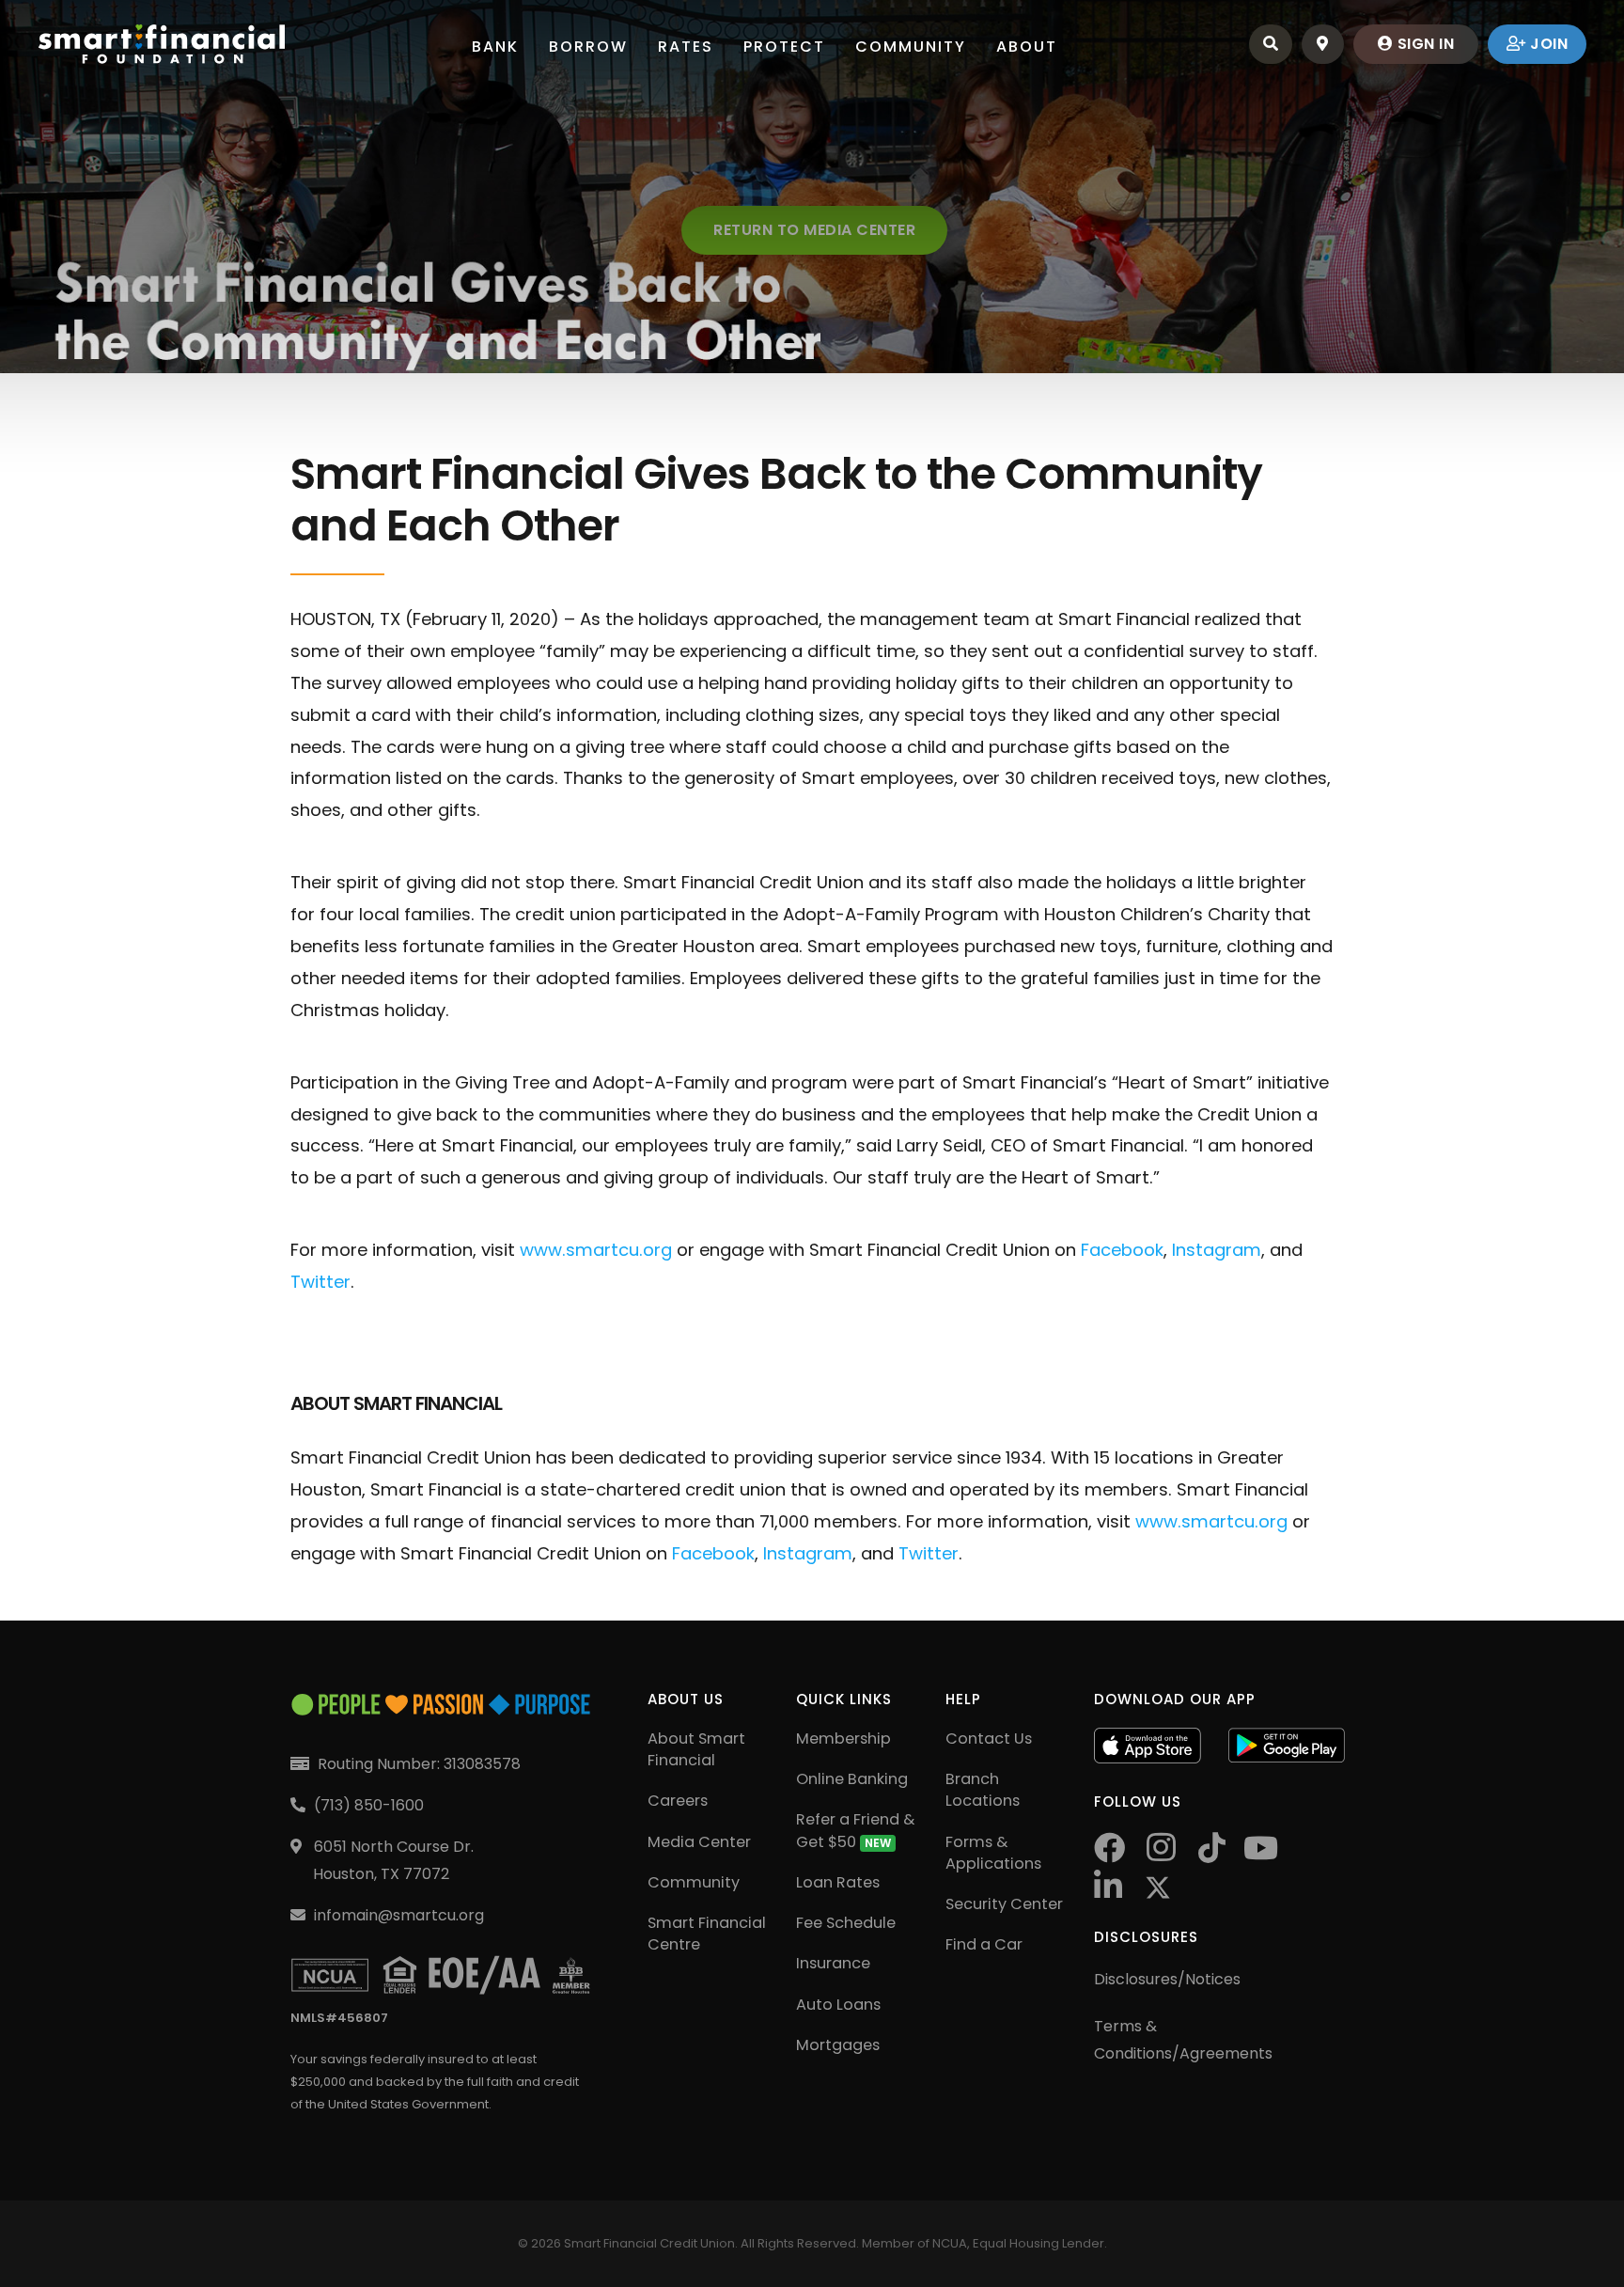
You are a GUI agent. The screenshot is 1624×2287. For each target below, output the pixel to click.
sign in (1423, 44)
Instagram (1217, 1250)
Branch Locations (983, 1790)
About (1027, 47)
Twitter (320, 1282)
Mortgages (838, 2045)
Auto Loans (838, 2005)
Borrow (588, 47)
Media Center (699, 1842)
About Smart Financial (696, 1749)
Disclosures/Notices (1167, 1979)
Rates (686, 47)
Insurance (833, 1963)
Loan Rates (838, 1882)
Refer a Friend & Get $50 (855, 1830)
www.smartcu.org (596, 1250)
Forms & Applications (993, 1853)
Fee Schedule (846, 1923)
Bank (495, 47)
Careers (678, 1801)
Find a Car (984, 1944)
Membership (843, 1739)
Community (911, 47)
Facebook (1122, 1250)
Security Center (1004, 1904)
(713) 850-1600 (369, 1805)
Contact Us (989, 1739)
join (1547, 44)
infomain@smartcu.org (399, 1915)
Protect (784, 47)
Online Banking (852, 1779)
